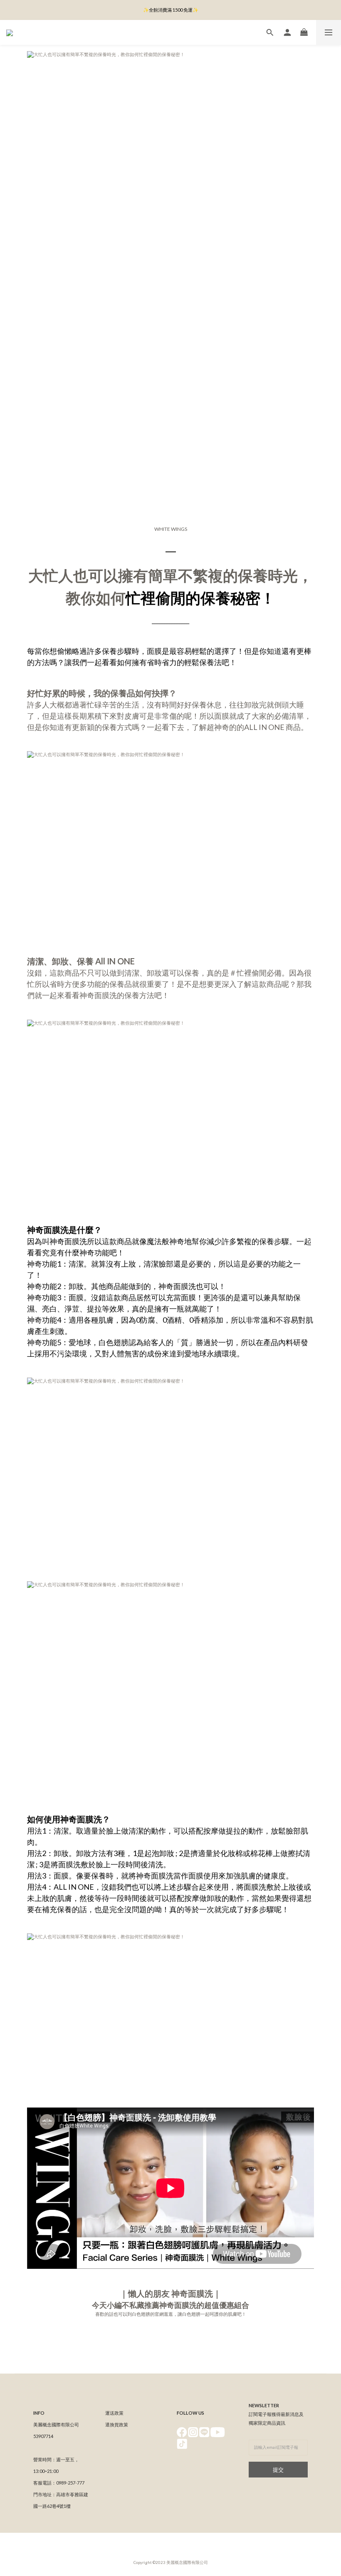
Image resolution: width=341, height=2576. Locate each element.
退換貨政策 (117, 2424)
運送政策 (114, 2413)
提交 (278, 2470)
